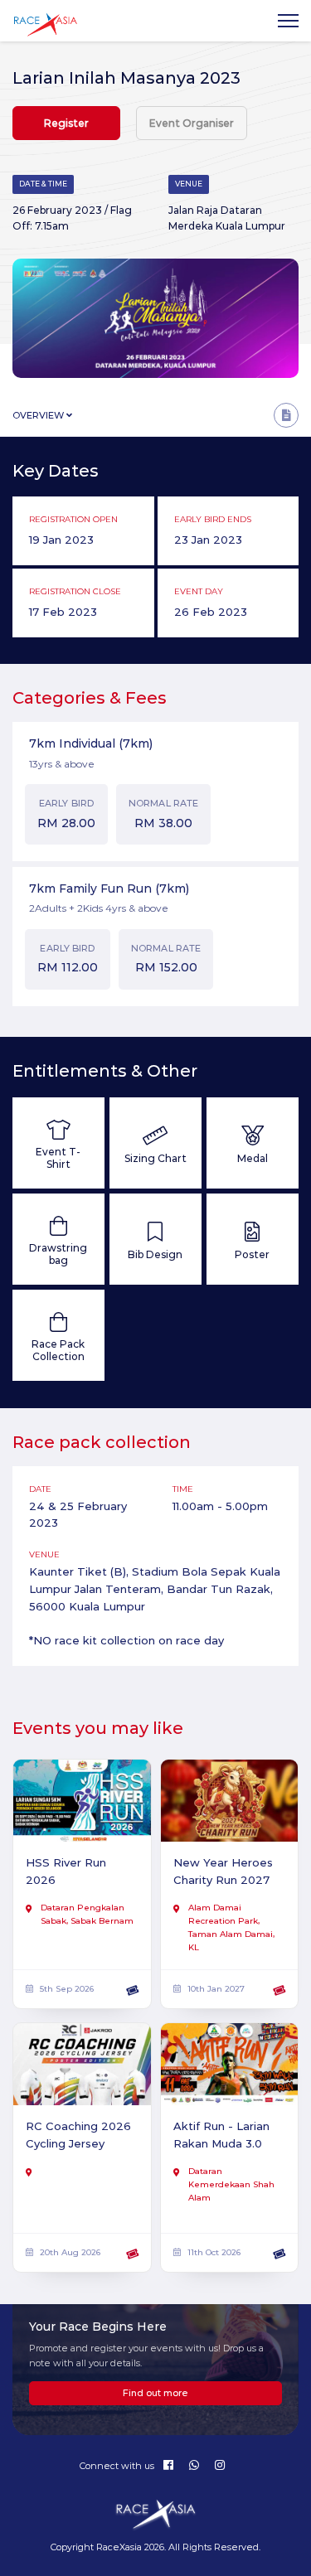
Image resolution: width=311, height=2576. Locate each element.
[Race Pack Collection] (58, 1335)
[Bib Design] (155, 1239)
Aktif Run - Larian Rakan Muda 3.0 (221, 2135)
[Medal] (253, 1143)
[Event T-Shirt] (58, 1143)
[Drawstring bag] (58, 1239)
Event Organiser (192, 123)
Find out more (155, 2393)
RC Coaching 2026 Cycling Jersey (78, 2135)
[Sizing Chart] (155, 1143)
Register (66, 123)
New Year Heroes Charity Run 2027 (223, 1871)
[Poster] (253, 1239)
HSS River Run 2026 (66, 1871)
